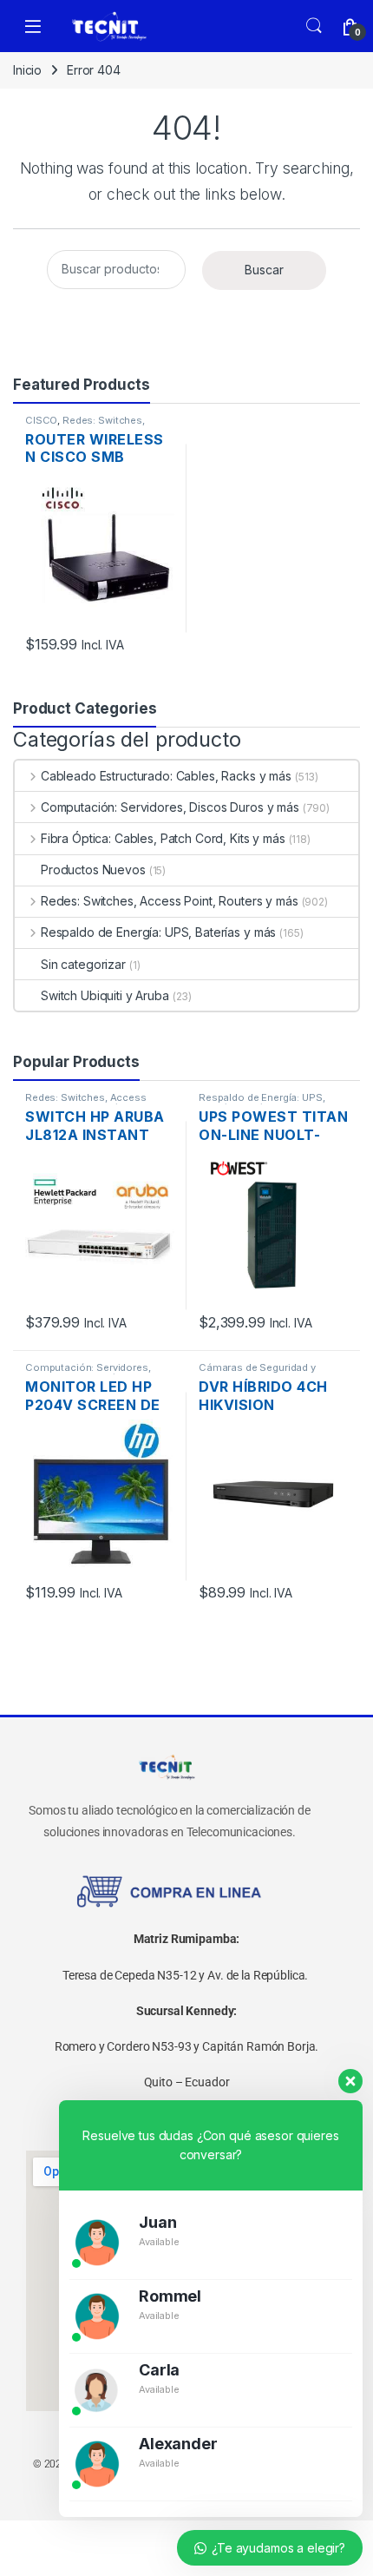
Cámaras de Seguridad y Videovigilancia (257, 1373)
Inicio (27, 70)
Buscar (264, 270)
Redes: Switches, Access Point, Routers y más (95, 425)
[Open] (33, 26)
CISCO (41, 420)
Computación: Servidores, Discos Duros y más (170, 807)
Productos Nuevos (93, 870)
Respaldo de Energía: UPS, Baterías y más (158, 932)
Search (314, 26)
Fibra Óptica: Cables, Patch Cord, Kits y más (163, 838)
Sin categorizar (83, 964)
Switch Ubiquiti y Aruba (105, 995)
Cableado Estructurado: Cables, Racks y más (166, 776)
